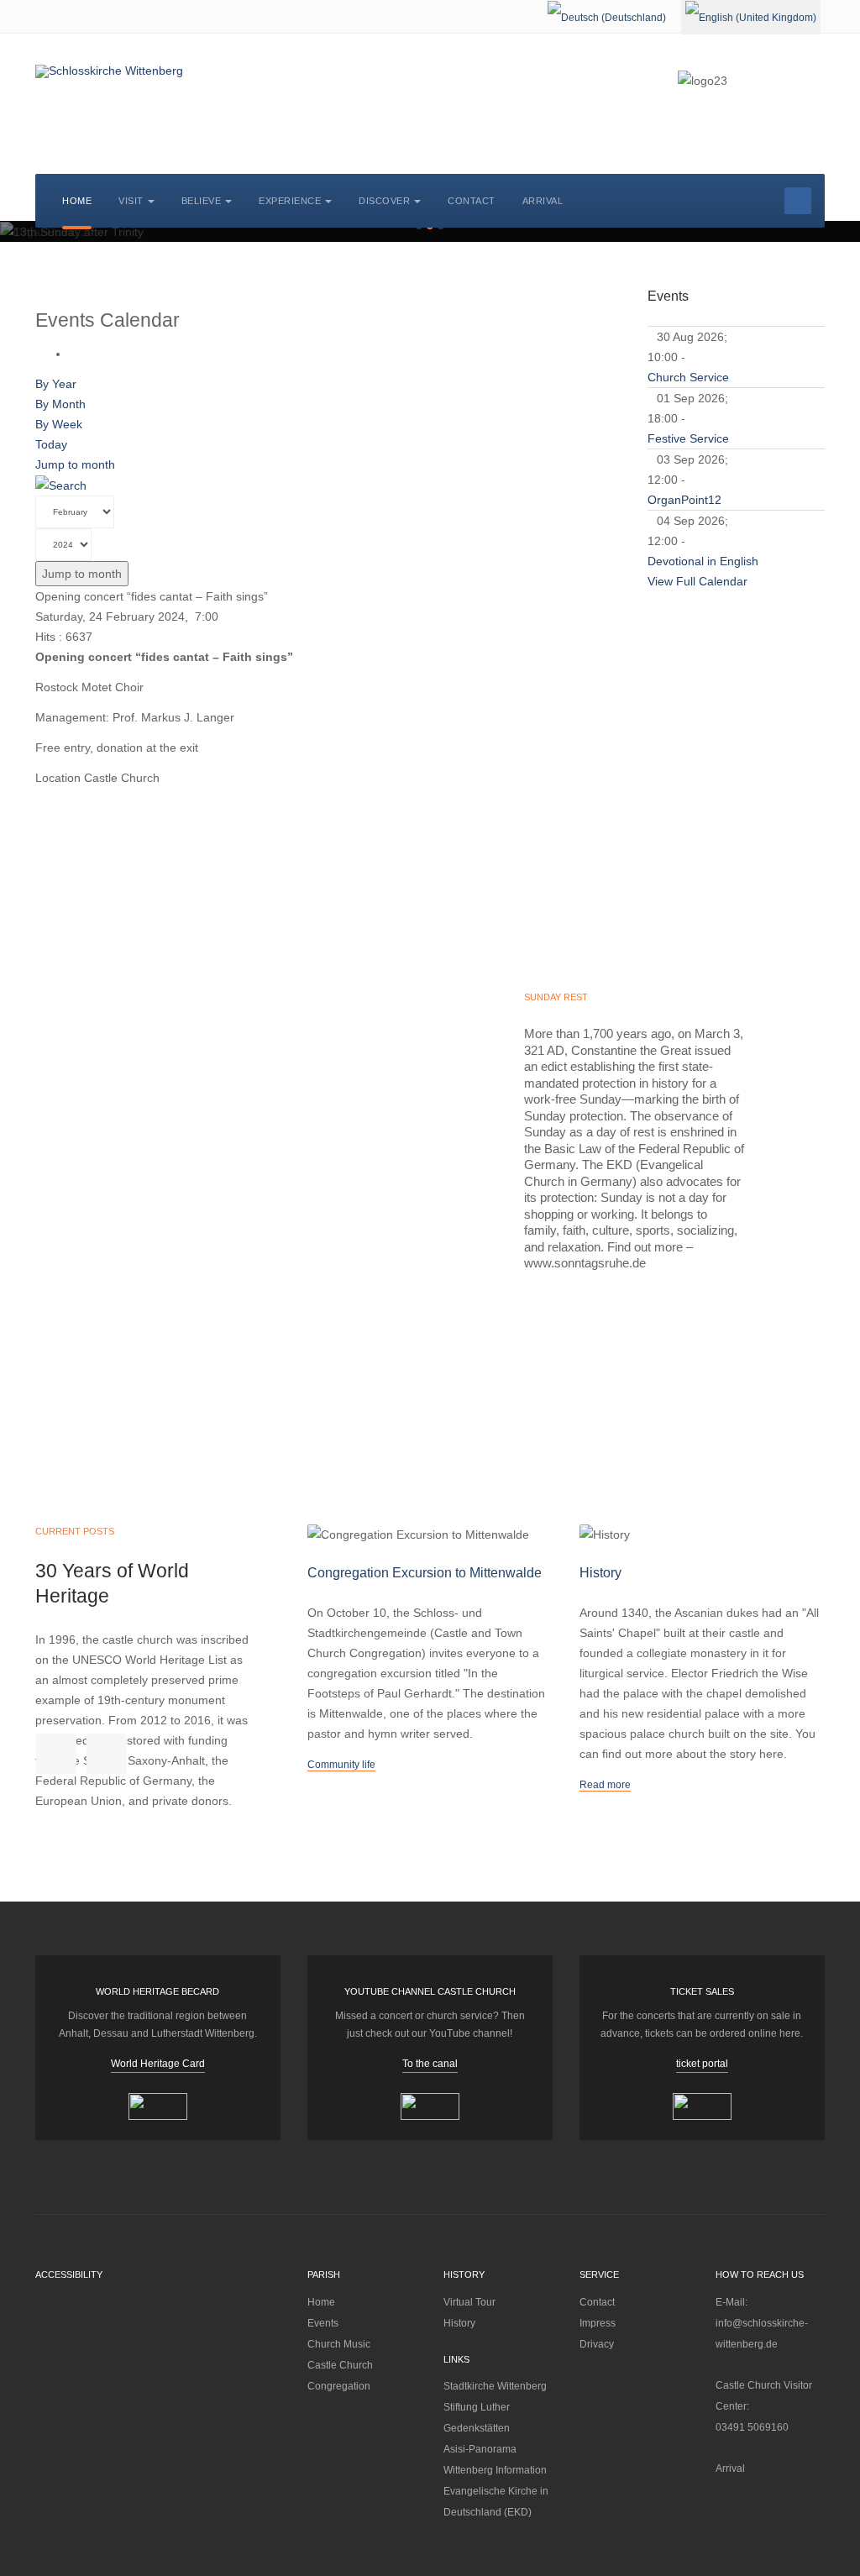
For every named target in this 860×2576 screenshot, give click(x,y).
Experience (290, 201)
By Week (59, 424)
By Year (56, 384)
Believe (202, 201)
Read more (605, 1785)
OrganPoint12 (684, 500)
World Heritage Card (158, 2064)
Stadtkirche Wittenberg (495, 2386)
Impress (598, 2323)
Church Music (339, 2344)
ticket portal (702, 2064)
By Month (60, 404)
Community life (341, 1765)
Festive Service (688, 438)
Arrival (543, 201)
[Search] (61, 485)
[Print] (73, 354)
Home (77, 201)
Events (323, 2323)
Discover (384, 201)
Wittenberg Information (495, 2470)
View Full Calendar (697, 581)
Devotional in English (703, 561)
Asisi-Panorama (480, 2449)
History (459, 2323)
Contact (472, 201)
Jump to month (75, 464)
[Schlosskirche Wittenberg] (109, 71)
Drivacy (597, 2344)
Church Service (688, 377)
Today (51, 444)
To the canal (430, 2064)
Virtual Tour (469, 2302)
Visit (131, 201)
